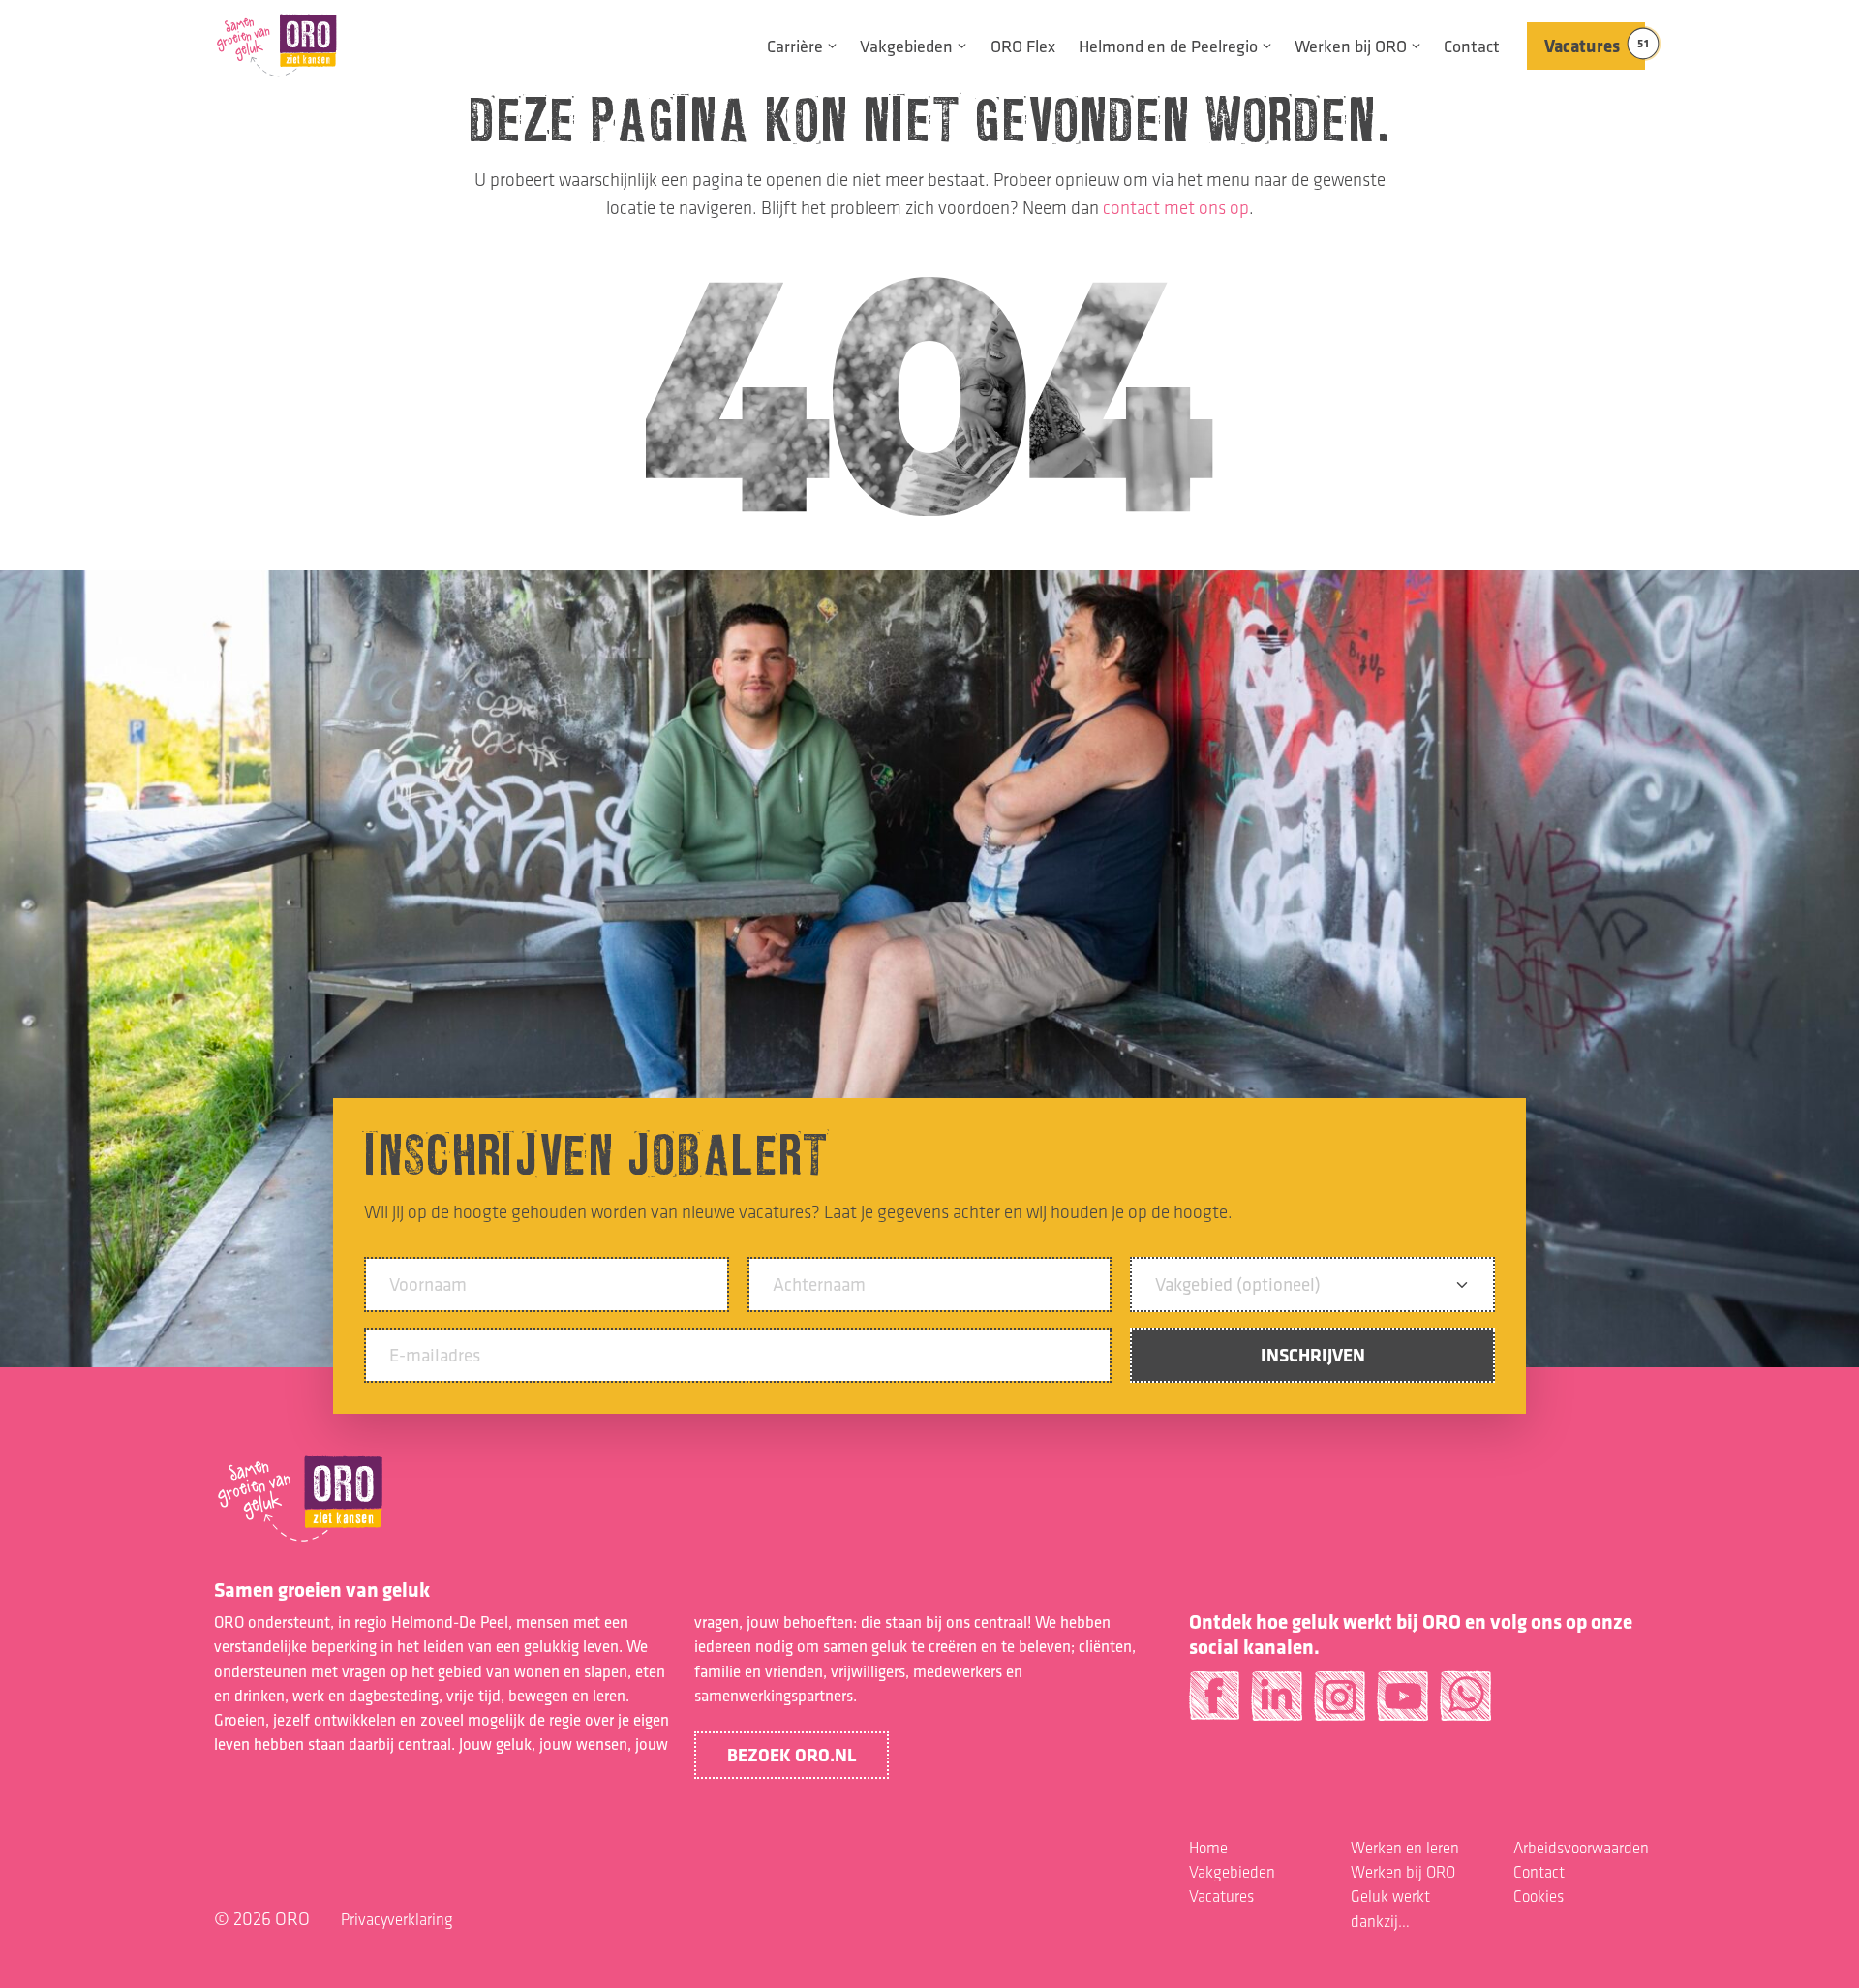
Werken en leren (1405, 1848)
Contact (1472, 46)
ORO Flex (1023, 46)
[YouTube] (1402, 1704)
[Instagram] (1340, 1704)
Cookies (1539, 1896)
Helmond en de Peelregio (1168, 46)
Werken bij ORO (1351, 46)
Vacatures (1595, 46)
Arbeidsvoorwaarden (1581, 1848)
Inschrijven (1313, 1355)
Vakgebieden (906, 46)
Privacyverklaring (397, 1919)
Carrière (795, 46)
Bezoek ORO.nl (792, 1755)
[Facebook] (1215, 1704)
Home (1208, 1848)
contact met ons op (1176, 208)
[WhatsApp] (1465, 1704)
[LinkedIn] (1277, 1704)
